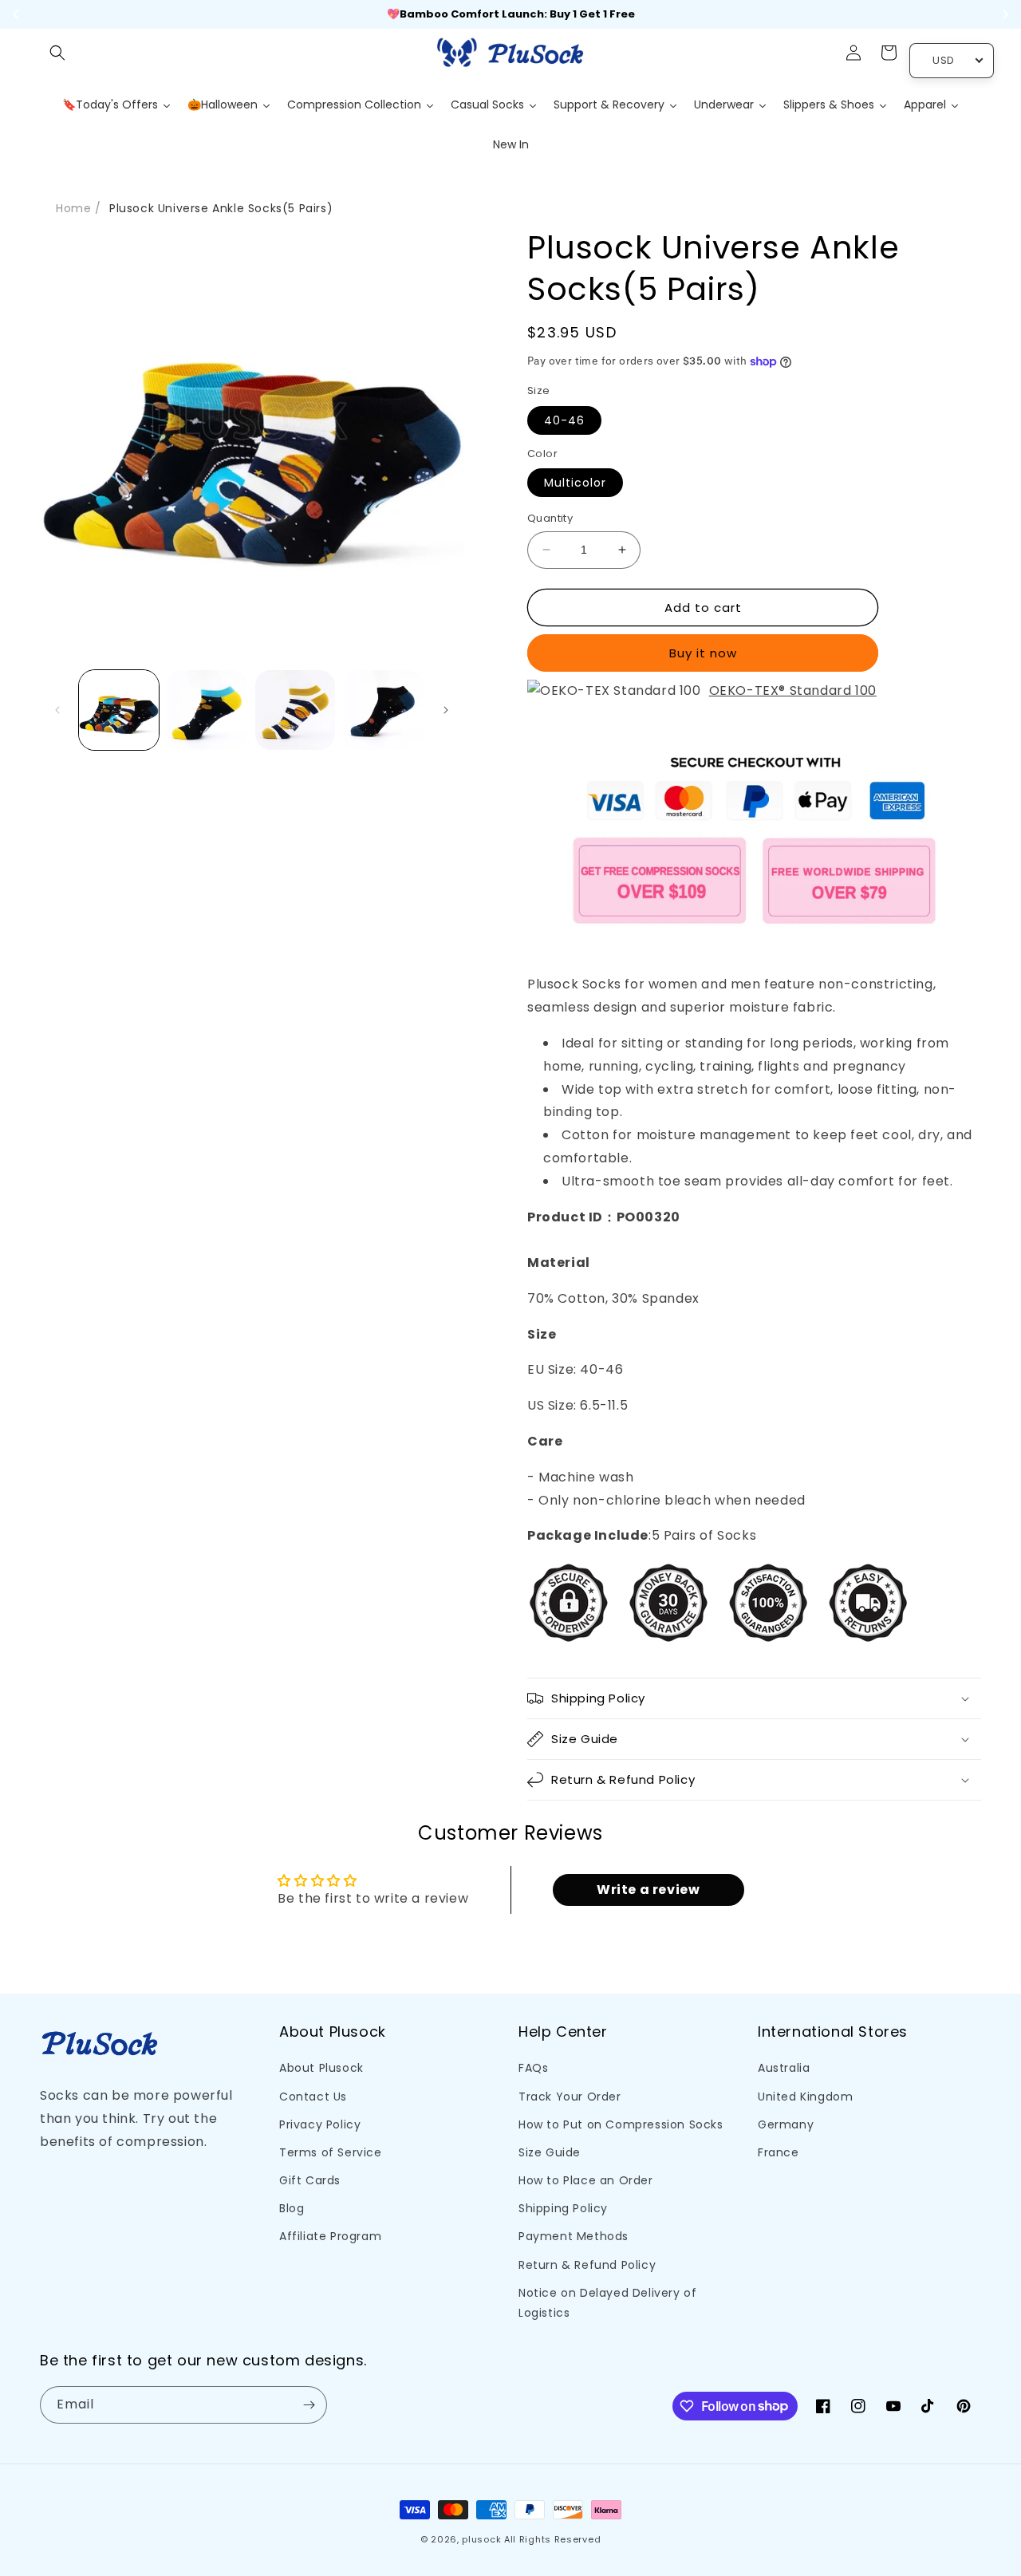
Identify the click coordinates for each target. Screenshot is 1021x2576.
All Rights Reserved (552, 2539)
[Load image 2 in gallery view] (207, 710)
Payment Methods (574, 2236)
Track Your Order (570, 2097)
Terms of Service (331, 2152)
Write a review (648, 1890)
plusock (481, 2539)
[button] (57, 53)
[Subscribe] (309, 2405)
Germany (786, 2124)
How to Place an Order (586, 2180)
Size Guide (550, 2152)
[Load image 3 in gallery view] (295, 710)
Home (73, 208)
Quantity (550, 518)
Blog (292, 2208)
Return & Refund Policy (587, 2265)
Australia (784, 2068)
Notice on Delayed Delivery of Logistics (607, 2303)
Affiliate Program (330, 2236)
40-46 (564, 420)
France (779, 2152)
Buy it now (703, 653)
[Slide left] (57, 710)
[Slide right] (446, 710)
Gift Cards (310, 2180)
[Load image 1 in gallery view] (119, 710)
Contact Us (313, 2097)
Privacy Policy (320, 2124)
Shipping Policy (563, 2208)
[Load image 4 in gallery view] (383, 710)
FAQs (533, 2068)
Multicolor (575, 483)
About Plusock (321, 2068)
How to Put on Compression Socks (621, 2124)
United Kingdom (805, 2097)
